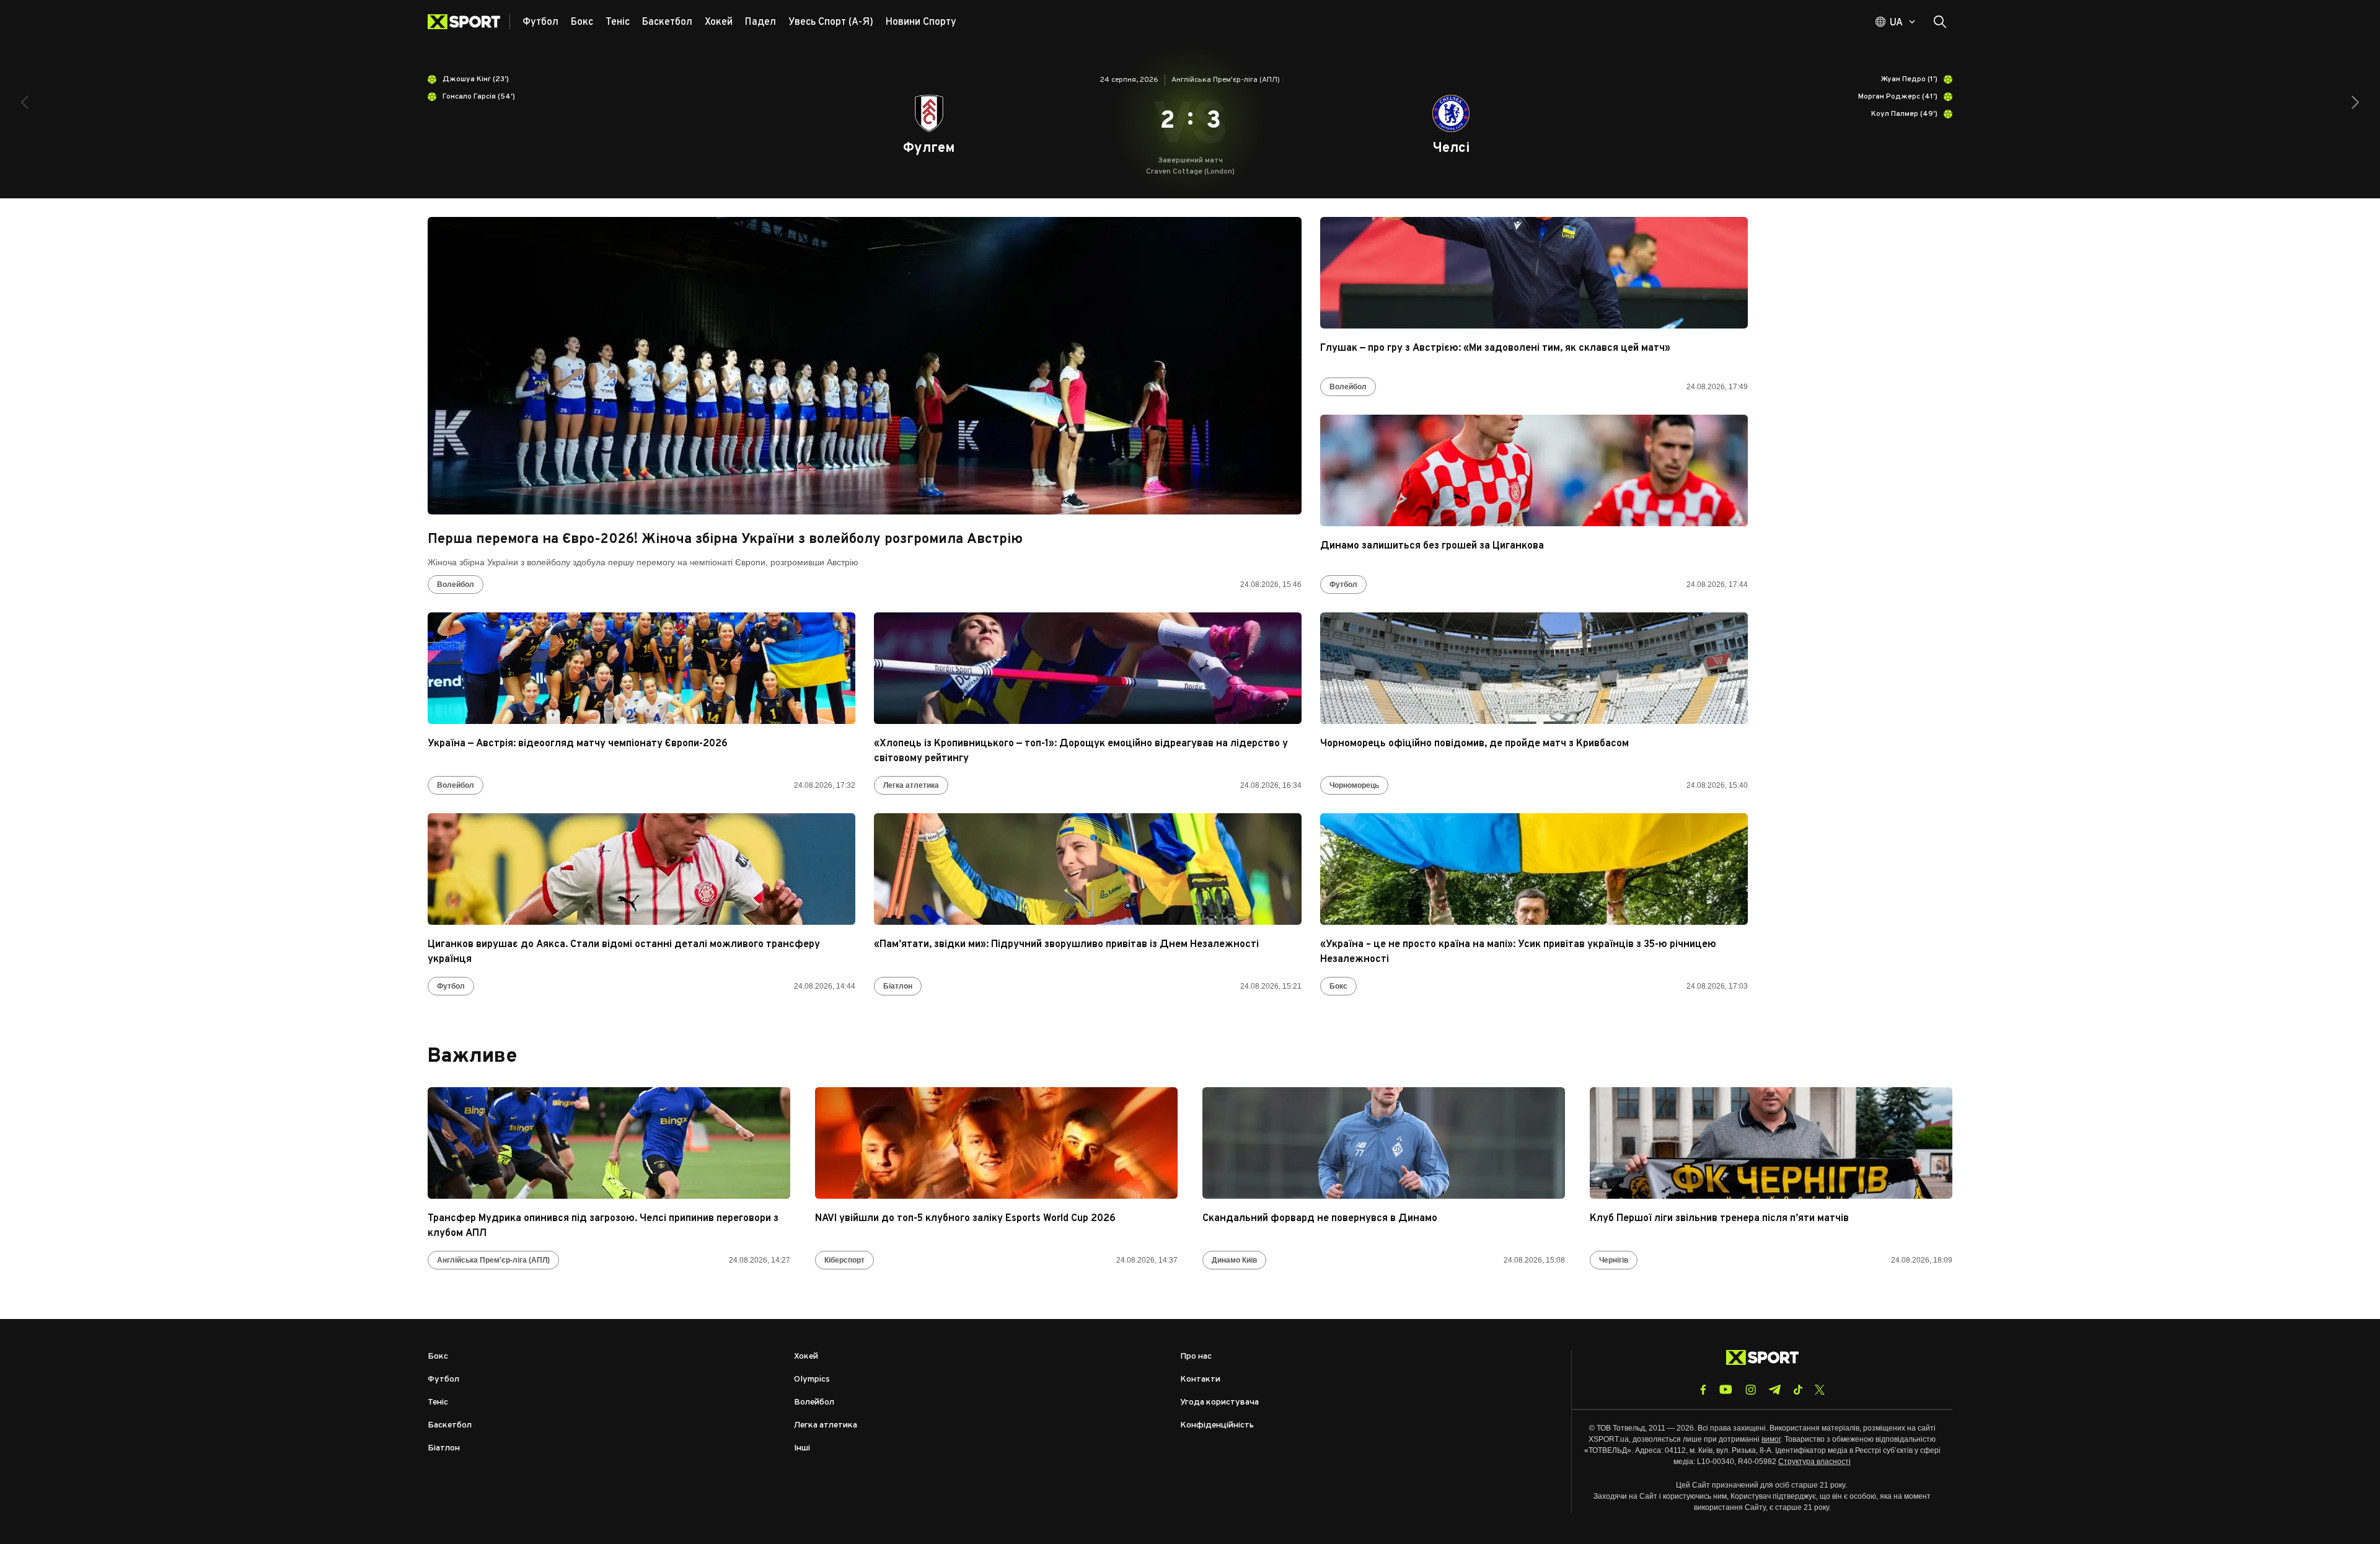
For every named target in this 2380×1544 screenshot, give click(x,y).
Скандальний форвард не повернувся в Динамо (1320, 1219)
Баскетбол (450, 1425)
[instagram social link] (1751, 1390)
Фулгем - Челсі (1190, 121)
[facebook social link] (1703, 1390)
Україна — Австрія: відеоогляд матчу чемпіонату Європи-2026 (578, 744)
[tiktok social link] (1798, 1390)
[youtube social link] (1726, 1389)
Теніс (438, 1402)
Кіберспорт (844, 1260)
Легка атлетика (911, 785)
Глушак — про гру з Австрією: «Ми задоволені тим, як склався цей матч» (1495, 348)
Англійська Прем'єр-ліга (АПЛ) (493, 1260)
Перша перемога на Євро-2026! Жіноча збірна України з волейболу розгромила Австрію (725, 540)
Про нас (1196, 1357)
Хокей (806, 1357)
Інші (802, 1448)
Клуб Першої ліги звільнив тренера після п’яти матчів (1719, 1219)
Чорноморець (1354, 785)
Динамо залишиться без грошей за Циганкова (1432, 546)
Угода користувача (1219, 1402)
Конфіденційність (1217, 1425)
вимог (1771, 1439)
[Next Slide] (2355, 102)
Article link (865, 366)
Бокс (1338, 986)
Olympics (812, 1379)
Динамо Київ (1234, 1260)
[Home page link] (469, 22)
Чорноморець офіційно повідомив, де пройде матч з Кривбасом (1474, 744)
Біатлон (898, 986)
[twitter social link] (1820, 1390)
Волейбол (456, 585)
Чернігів (1614, 1260)
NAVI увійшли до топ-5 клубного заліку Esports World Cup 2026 (965, 1219)
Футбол (1343, 585)
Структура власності (1814, 1462)
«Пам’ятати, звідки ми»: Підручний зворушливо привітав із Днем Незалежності (1066, 945)
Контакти (1200, 1379)
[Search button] (1940, 22)
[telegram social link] (1774, 1390)
